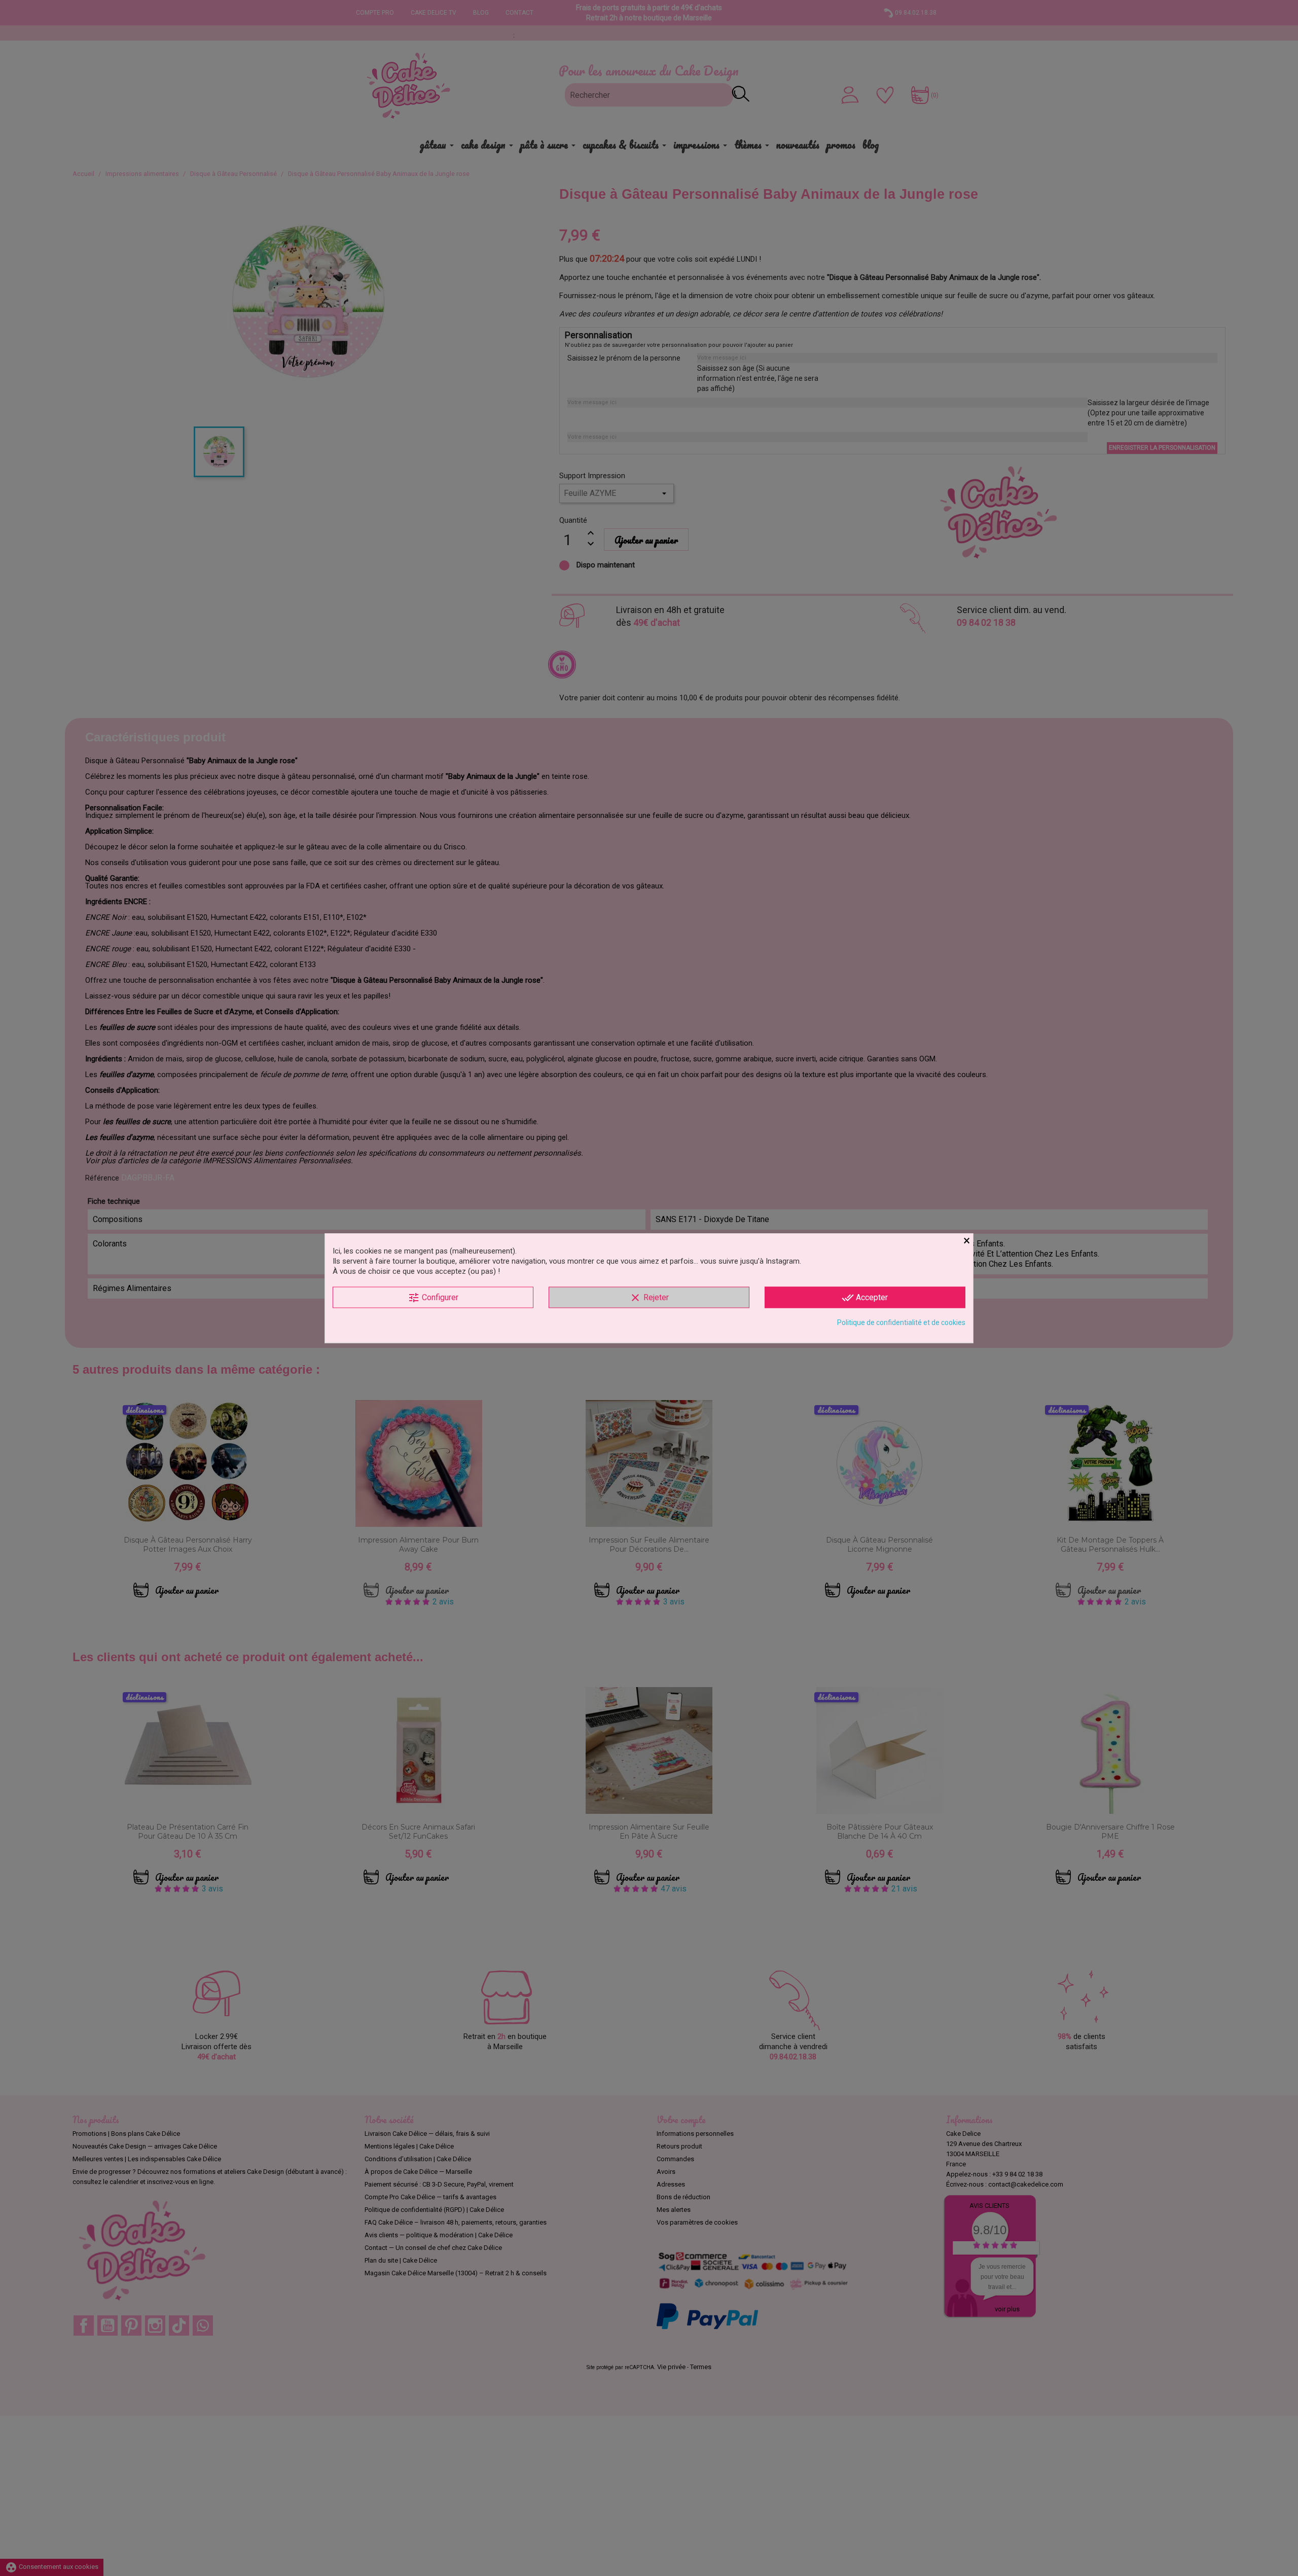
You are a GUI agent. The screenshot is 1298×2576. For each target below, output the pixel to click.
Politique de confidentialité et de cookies (901, 1322)
